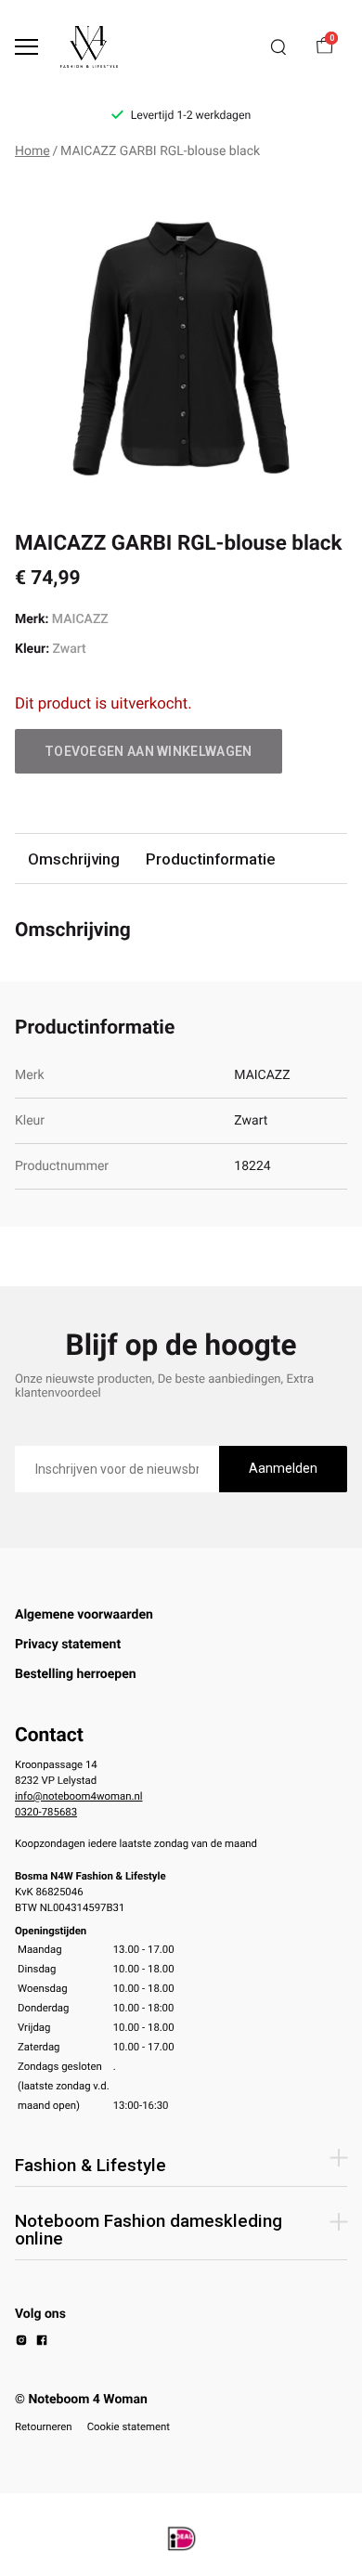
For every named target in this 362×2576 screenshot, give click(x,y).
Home (32, 151)
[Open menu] (26, 47)
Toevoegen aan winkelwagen (149, 751)
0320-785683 (46, 1812)
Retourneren (44, 2426)
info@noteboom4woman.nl (78, 1796)
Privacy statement (68, 1645)
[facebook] (42, 2343)
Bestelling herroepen (76, 1674)
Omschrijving (74, 859)
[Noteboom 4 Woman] (89, 47)
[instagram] (21, 2343)
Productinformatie (210, 859)
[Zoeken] (278, 47)
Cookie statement (129, 2426)
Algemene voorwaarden (84, 1615)
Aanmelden (283, 1468)
